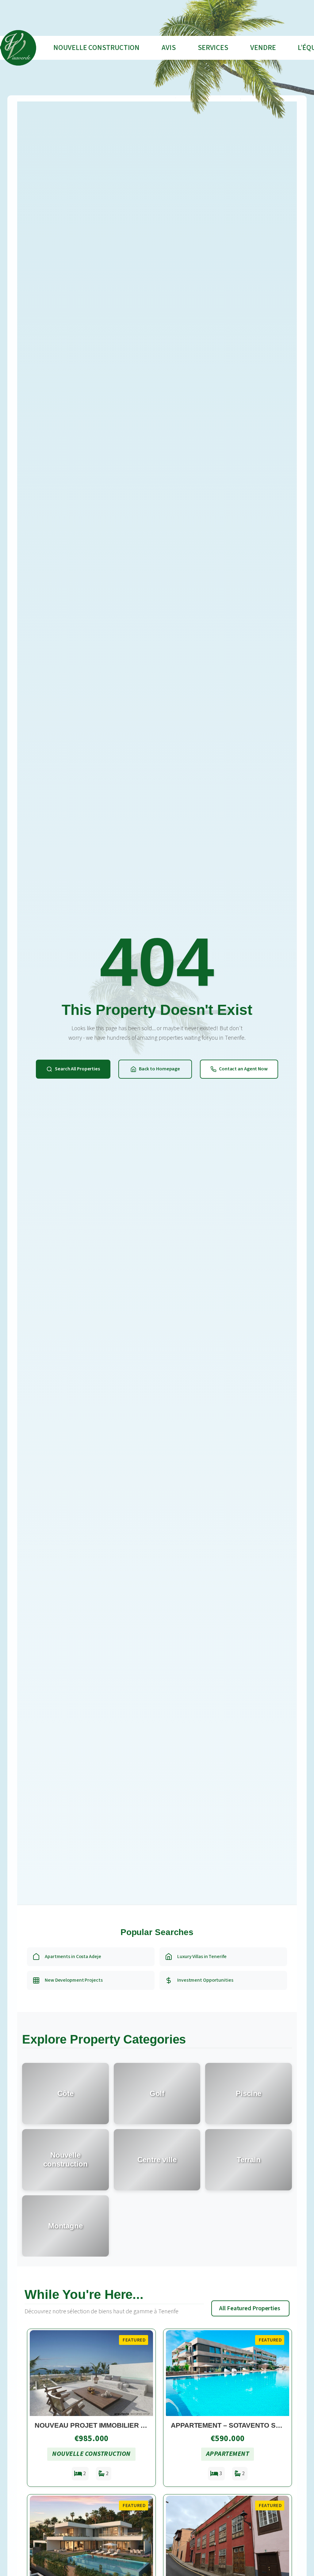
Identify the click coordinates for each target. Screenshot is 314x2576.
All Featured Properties (250, 2308)
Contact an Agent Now (243, 1069)
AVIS (169, 48)
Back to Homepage (159, 1069)
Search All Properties (77, 1069)
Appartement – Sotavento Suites (233, 2425)
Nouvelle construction (96, 48)
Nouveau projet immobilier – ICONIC (102, 2425)
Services (213, 48)
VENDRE (263, 48)
